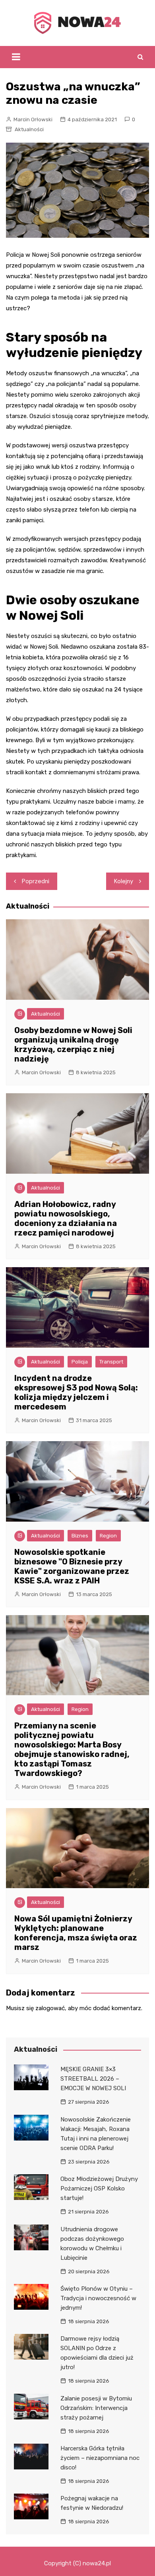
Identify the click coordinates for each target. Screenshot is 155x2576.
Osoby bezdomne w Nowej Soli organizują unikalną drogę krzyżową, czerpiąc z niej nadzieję (73, 1045)
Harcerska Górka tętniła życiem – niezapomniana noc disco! (100, 2458)
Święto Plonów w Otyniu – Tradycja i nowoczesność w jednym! (98, 2298)
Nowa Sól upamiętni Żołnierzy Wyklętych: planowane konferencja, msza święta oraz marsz (76, 1933)
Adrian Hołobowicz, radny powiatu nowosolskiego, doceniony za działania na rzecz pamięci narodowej (66, 1218)
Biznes (80, 1536)
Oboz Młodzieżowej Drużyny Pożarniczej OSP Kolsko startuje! (99, 2188)
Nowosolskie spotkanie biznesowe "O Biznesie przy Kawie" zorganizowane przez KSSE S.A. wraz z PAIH (72, 1566)
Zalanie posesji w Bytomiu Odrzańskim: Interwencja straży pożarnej (96, 2408)
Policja (80, 1362)
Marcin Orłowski (33, 119)
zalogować (50, 2008)
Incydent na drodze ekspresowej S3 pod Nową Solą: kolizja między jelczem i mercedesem (76, 1392)
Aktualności (29, 129)
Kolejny (124, 881)
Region (108, 1536)
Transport (111, 1362)
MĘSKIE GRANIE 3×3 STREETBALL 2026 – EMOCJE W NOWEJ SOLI (93, 2079)
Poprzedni (36, 881)
